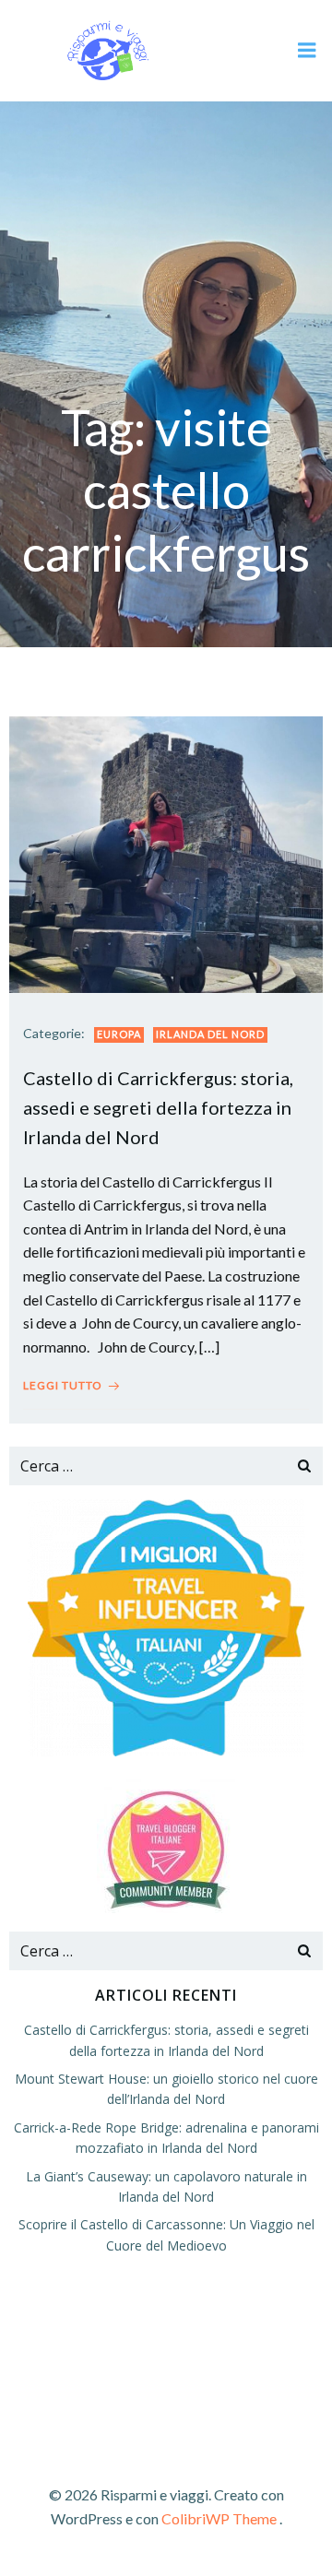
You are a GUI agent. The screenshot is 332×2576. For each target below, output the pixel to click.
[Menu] (307, 51)
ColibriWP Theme (219, 2518)
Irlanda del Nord (210, 1034)
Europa (119, 1034)
